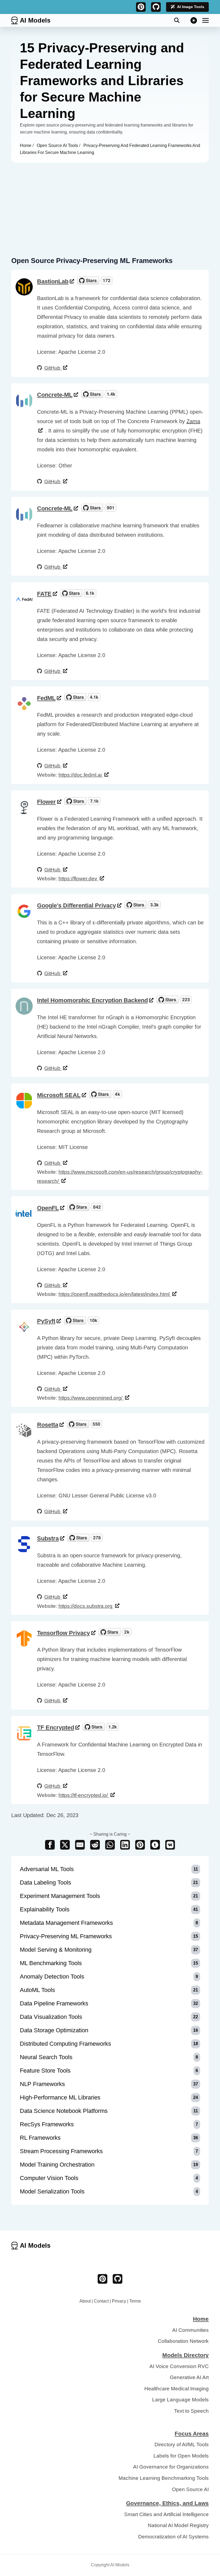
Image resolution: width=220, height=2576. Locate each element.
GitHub (53, 368)
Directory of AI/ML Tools (182, 2445)
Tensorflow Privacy (63, 1633)
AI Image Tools (191, 7)
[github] (156, 7)
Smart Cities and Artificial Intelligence (166, 2514)
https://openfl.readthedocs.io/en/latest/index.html (115, 1294)
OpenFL (48, 1208)
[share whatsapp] (110, 1845)
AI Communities (190, 2330)
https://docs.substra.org (86, 1606)
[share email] (80, 1845)
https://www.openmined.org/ (91, 1398)
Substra (48, 1538)
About (85, 2301)
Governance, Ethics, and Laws (167, 2503)
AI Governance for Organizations (171, 2467)
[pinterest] (141, 7)
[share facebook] (50, 1845)
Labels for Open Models (181, 2456)
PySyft (46, 1321)
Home (26, 145)
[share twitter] (65, 1845)
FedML (46, 698)
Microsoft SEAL (59, 1095)
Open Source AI (190, 2489)
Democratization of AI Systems (173, 2537)
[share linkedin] (125, 1845)
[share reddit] (95, 1845)
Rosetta (48, 1425)
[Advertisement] (110, 203)
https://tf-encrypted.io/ (84, 1795)
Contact (101, 2301)
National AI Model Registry (178, 2525)
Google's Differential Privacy (76, 905)
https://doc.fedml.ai (81, 775)
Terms (135, 2301)
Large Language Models (180, 2400)
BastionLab (53, 281)
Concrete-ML (55, 395)
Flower (46, 802)
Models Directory (186, 2355)
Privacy (119, 2301)
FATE (44, 594)
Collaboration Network (183, 2341)
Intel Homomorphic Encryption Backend (92, 1000)
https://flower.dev (78, 879)
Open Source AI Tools (58, 145)
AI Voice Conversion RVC (179, 2366)
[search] (180, 20)
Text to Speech (191, 2411)
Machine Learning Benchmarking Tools (164, 2478)
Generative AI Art (189, 2377)
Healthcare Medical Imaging (177, 2389)
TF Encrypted (56, 1727)
